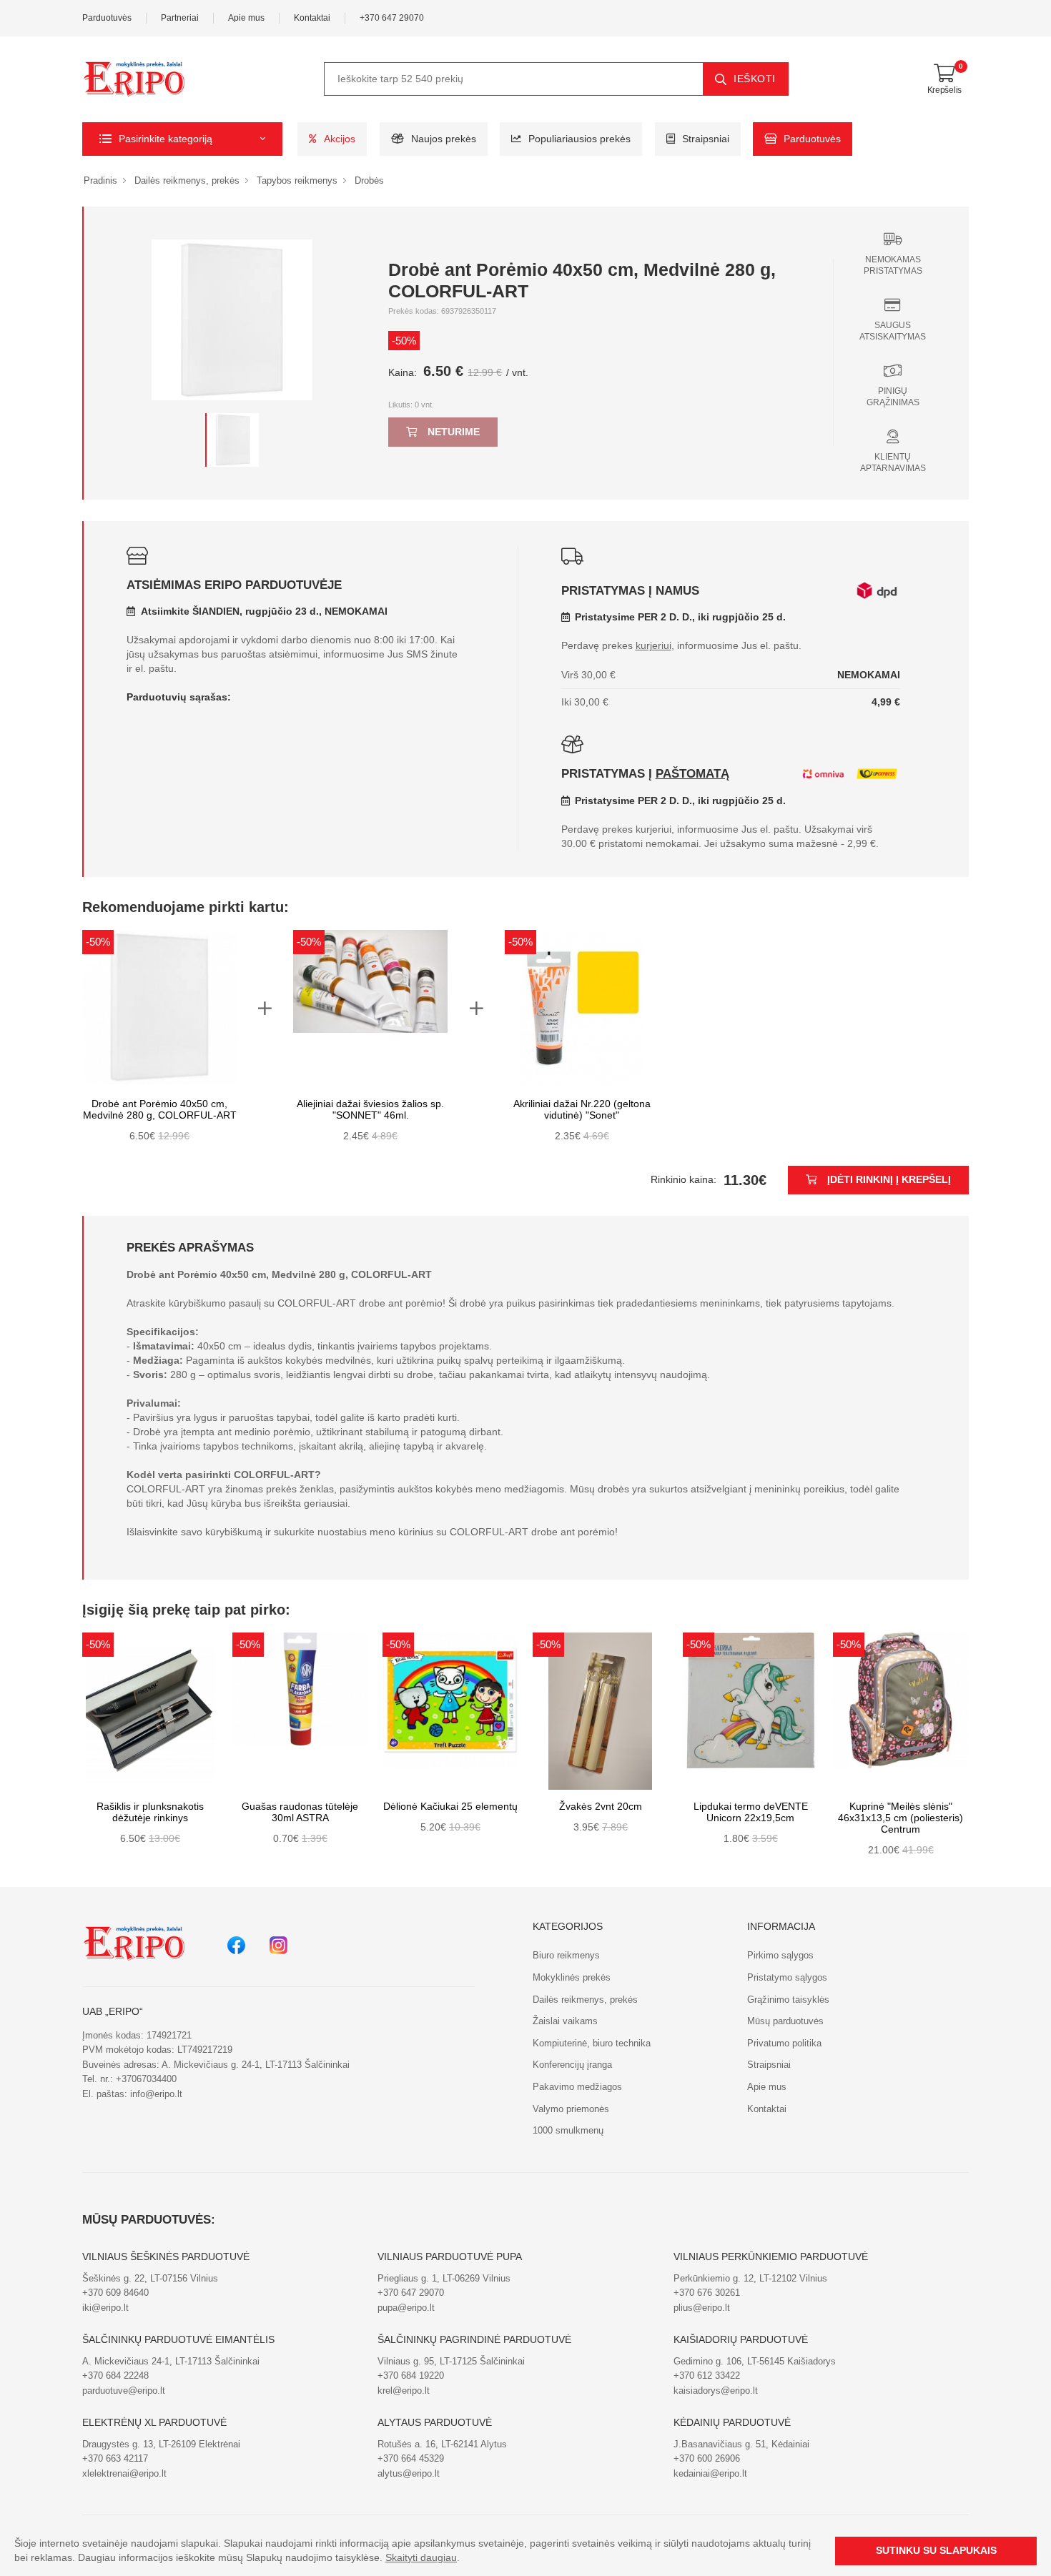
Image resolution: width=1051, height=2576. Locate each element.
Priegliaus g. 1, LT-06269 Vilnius (444, 2278)
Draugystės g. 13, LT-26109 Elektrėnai (161, 2444)
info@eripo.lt (156, 2094)
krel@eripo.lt (404, 2391)
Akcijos (340, 139)
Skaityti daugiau (421, 2558)
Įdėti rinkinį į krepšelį (889, 1180)
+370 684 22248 (115, 2376)
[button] (182, 139)
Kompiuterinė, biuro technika (592, 2043)
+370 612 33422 (707, 2376)
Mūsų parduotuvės (785, 2021)
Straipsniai (706, 139)
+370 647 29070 (392, 18)
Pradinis (100, 180)
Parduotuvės (107, 18)
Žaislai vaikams (565, 2021)
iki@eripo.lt (105, 2308)
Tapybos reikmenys (297, 180)
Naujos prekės (444, 139)
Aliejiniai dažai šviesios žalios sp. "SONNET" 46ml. (370, 1110)
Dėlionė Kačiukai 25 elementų (450, 1807)
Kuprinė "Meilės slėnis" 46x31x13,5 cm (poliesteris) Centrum (900, 1818)
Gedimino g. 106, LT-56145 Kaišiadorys (755, 2361)
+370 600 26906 (707, 2458)
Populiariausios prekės (579, 139)
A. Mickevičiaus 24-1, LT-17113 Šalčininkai (171, 2361)
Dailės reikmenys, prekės (187, 180)
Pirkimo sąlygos (780, 1955)
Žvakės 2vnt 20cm (601, 1807)
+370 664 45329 (411, 2458)
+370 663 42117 (115, 2458)
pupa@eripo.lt (406, 2308)
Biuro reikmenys (566, 1955)
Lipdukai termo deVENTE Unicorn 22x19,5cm (751, 1812)
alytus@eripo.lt (409, 2473)
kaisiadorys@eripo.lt (716, 2391)
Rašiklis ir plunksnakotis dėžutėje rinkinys (150, 1812)
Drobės (369, 180)
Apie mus (246, 18)
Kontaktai (312, 18)
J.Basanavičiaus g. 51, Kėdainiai (741, 2444)
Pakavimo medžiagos (577, 2087)
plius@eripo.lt (702, 2308)
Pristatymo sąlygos (787, 1977)
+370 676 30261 (707, 2293)
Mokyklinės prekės (572, 1977)
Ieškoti (755, 79)
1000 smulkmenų (568, 2130)
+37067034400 (146, 2079)
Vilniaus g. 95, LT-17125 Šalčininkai (451, 2361)
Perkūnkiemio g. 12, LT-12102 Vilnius (750, 2278)
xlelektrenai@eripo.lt (124, 2473)
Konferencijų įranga (572, 2065)
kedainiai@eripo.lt (710, 2473)
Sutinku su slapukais (936, 2551)
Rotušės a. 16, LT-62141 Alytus (442, 2444)
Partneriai (180, 18)
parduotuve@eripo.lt (124, 2391)
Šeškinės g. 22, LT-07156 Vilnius (150, 2278)
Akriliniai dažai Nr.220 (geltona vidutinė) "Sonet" (582, 1110)
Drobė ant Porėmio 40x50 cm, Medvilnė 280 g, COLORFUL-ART (160, 1110)
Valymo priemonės (571, 2109)
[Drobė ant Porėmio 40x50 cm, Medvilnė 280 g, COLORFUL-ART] (232, 440)
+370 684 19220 (411, 2376)
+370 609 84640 (115, 2293)
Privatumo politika (784, 2043)
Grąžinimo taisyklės (788, 2000)
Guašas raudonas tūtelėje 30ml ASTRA (300, 1812)
